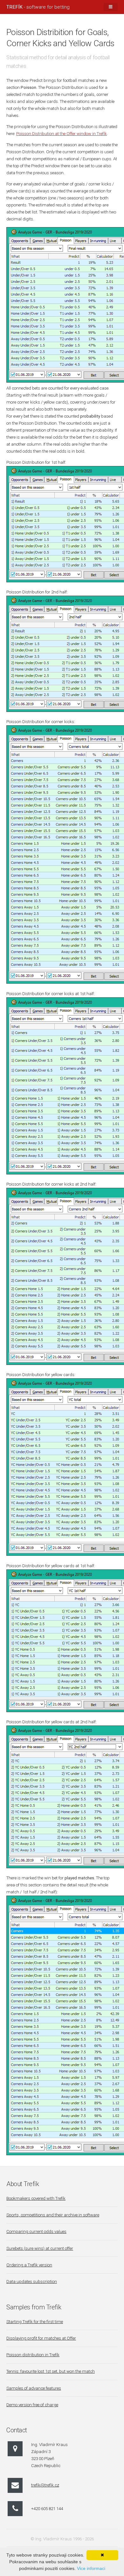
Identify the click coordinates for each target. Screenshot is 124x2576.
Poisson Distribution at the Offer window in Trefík (62, 134)
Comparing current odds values (36, 2232)
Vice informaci (91, 2568)
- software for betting (38, 7)
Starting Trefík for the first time (35, 2322)
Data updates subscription (32, 2282)
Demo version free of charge (32, 2405)
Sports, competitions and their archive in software (53, 2215)
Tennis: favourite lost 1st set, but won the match (51, 2371)
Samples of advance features (34, 2388)
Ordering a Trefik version (29, 2265)
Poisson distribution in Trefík (33, 2355)
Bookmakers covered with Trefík (36, 2198)
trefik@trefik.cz (45, 2485)
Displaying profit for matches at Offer (41, 2338)
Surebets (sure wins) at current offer (40, 2248)
